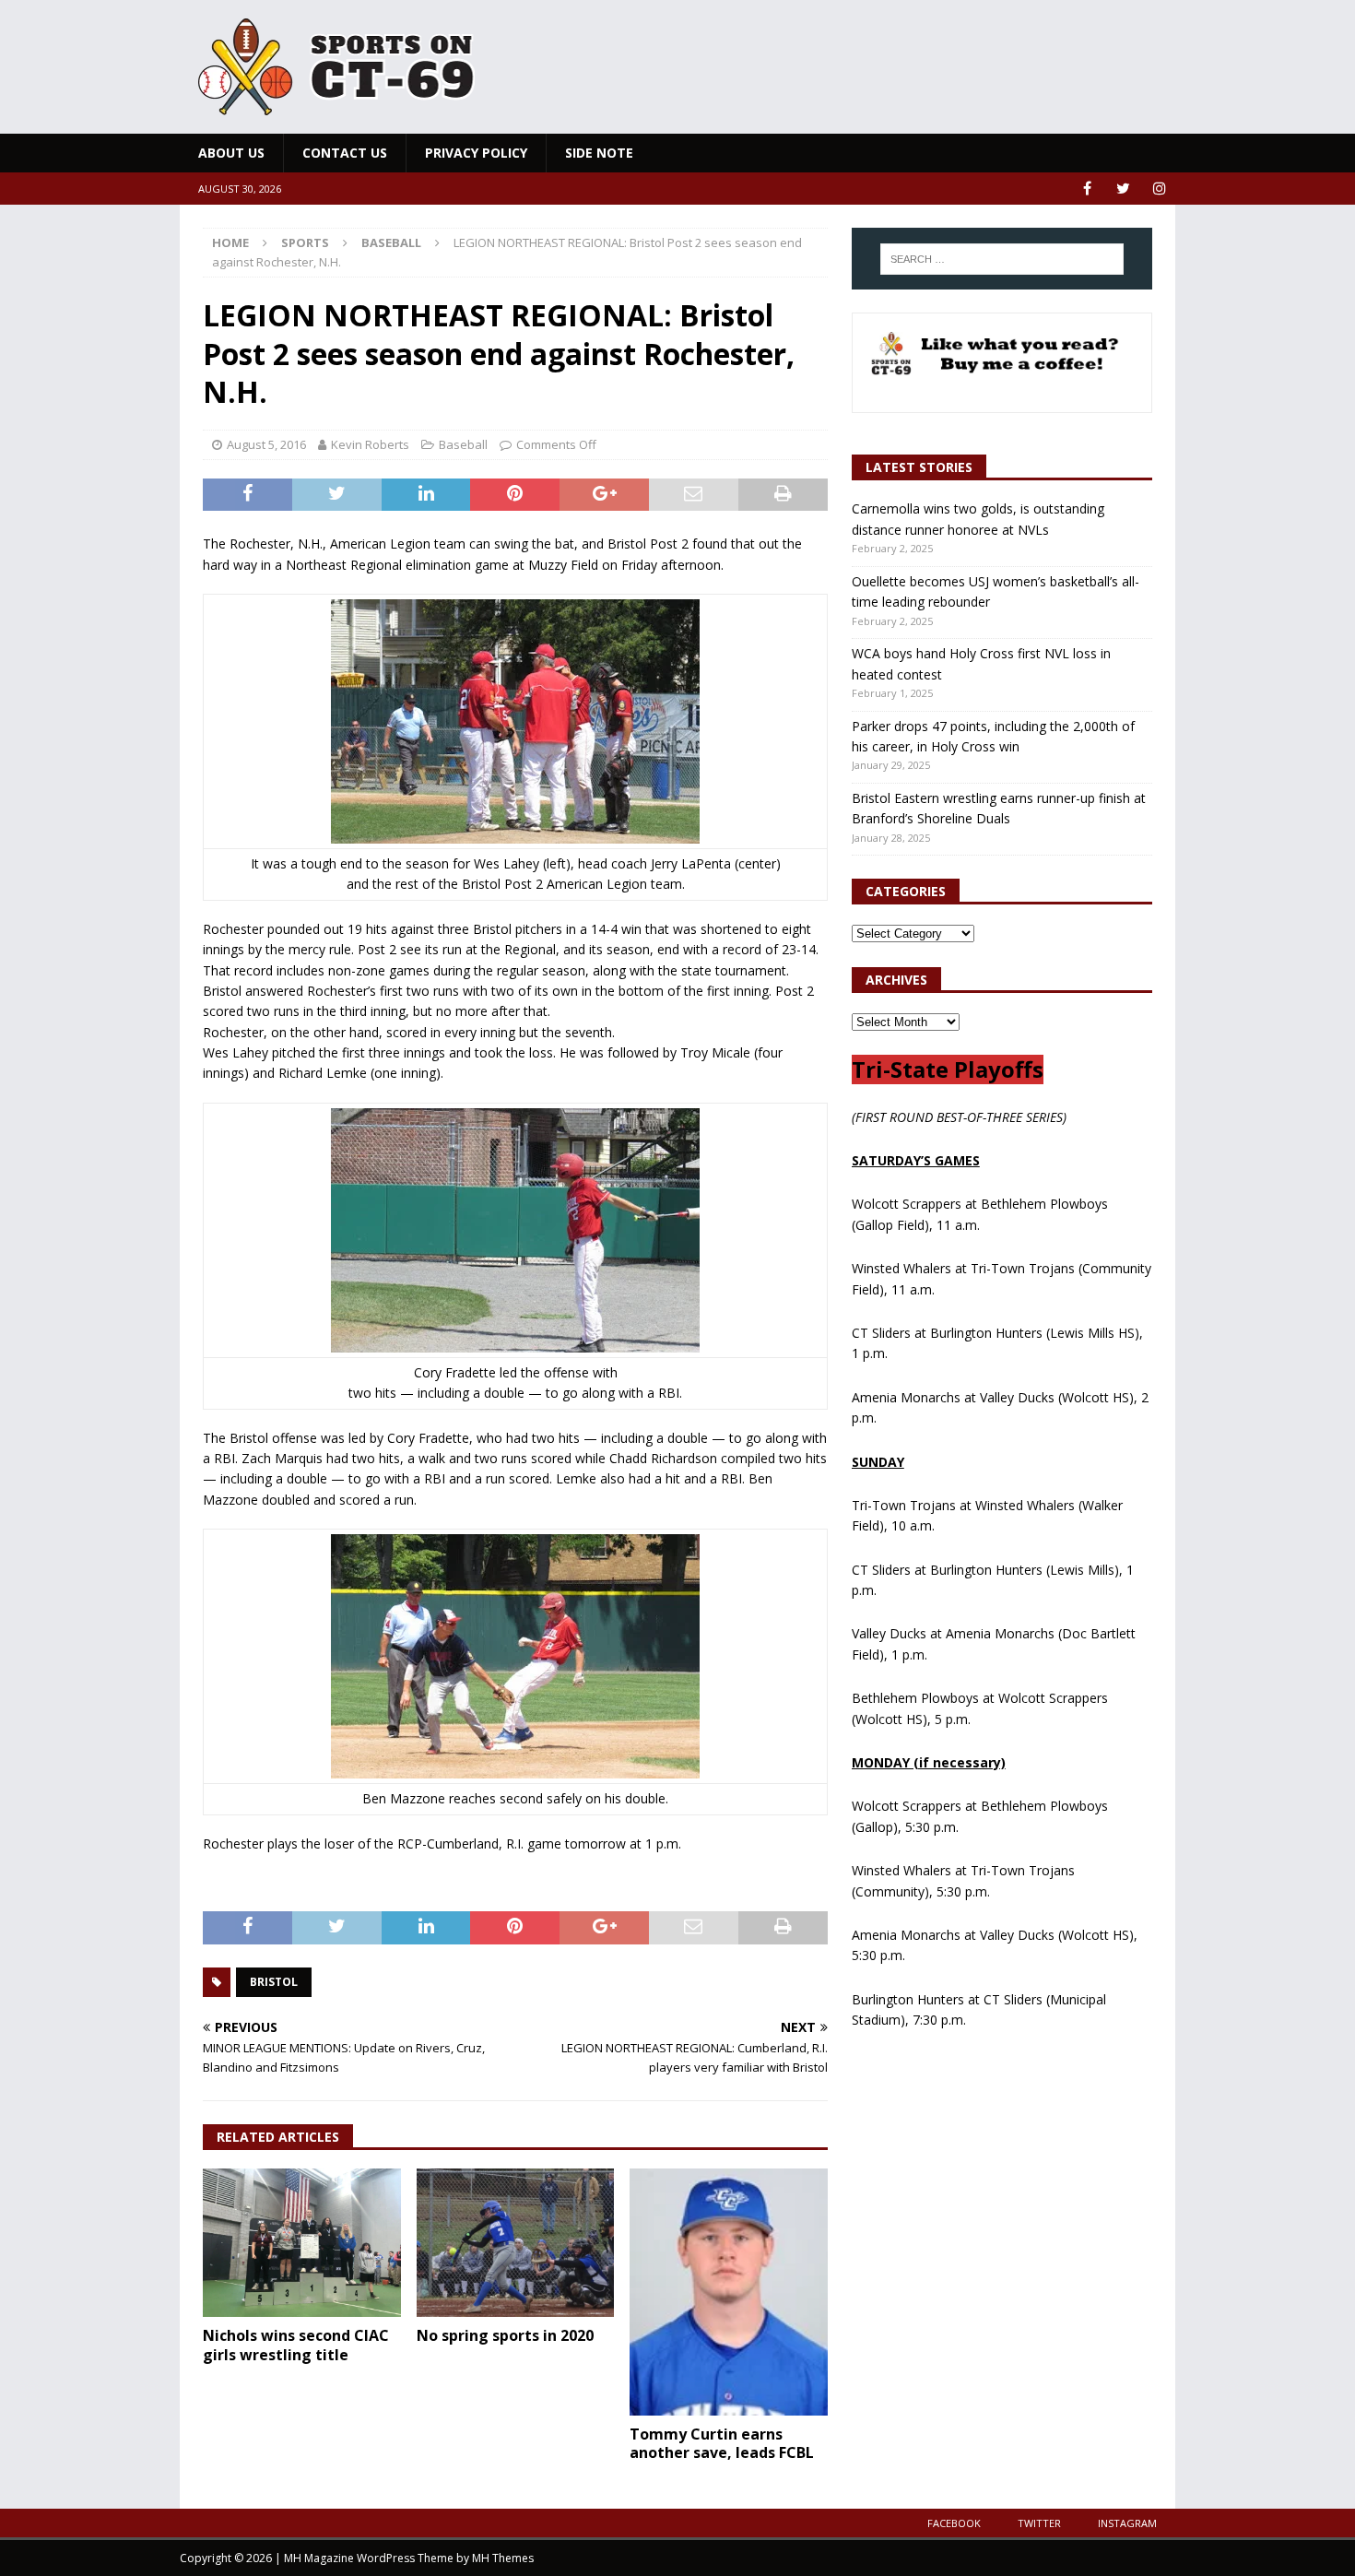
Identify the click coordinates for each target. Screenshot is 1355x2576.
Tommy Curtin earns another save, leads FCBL (722, 2444)
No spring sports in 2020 (505, 2335)
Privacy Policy (476, 153)
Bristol (274, 1982)
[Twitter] (1123, 189)
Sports (305, 242)
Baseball (463, 444)
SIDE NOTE (599, 153)
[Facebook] (1087, 189)
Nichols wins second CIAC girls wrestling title (296, 2345)
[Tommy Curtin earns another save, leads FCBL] (729, 2292)
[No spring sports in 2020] (516, 2243)
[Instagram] (1159, 189)
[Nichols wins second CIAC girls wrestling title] (302, 2243)
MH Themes (503, 2558)
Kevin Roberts (370, 444)
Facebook (954, 2523)
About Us (231, 153)
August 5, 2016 (266, 444)
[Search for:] (1002, 259)
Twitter (1039, 2523)
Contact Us (345, 153)
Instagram (1127, 2523)
